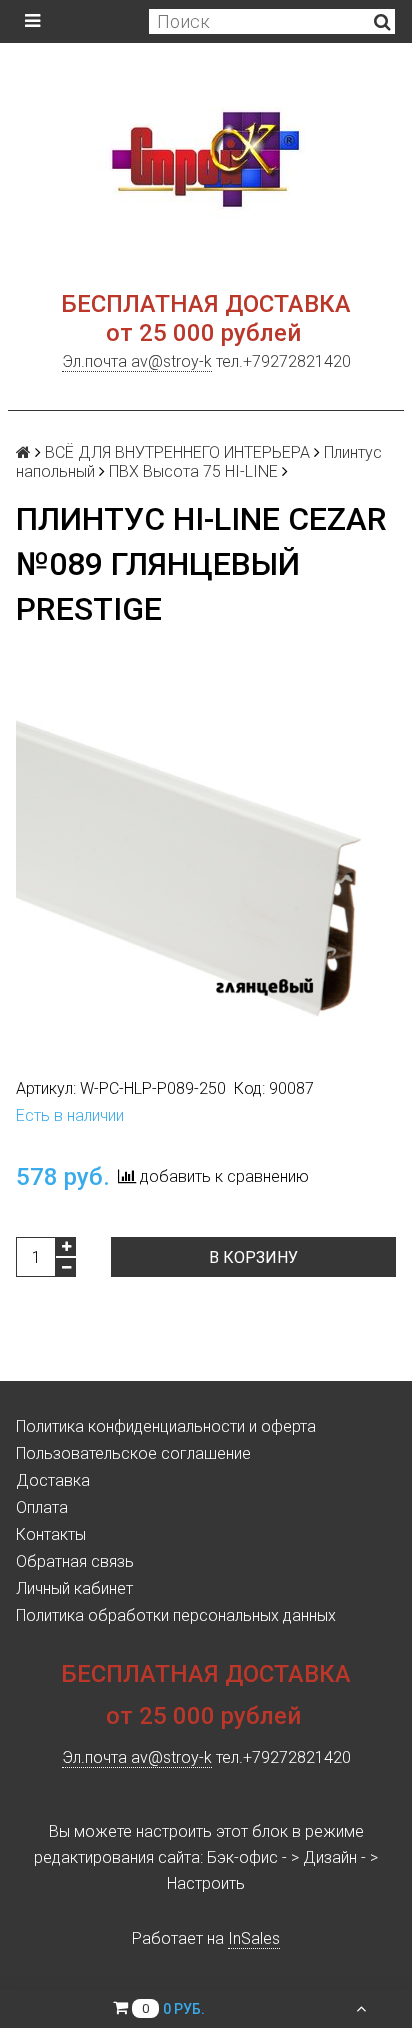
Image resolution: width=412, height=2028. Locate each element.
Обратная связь (75, 1561)
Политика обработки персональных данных (176, 1615)
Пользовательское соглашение (133, 1453)
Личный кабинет (74, 1588)
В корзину (253, 1257)
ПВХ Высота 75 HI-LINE (193, 471)
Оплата (42, 1507)
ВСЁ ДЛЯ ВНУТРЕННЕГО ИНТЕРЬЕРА (177, 452)
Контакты (51, 1534)
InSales (254, 1938)
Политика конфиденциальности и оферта (166, 1426)
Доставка (53, 1480)
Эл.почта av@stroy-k (137, 361)
